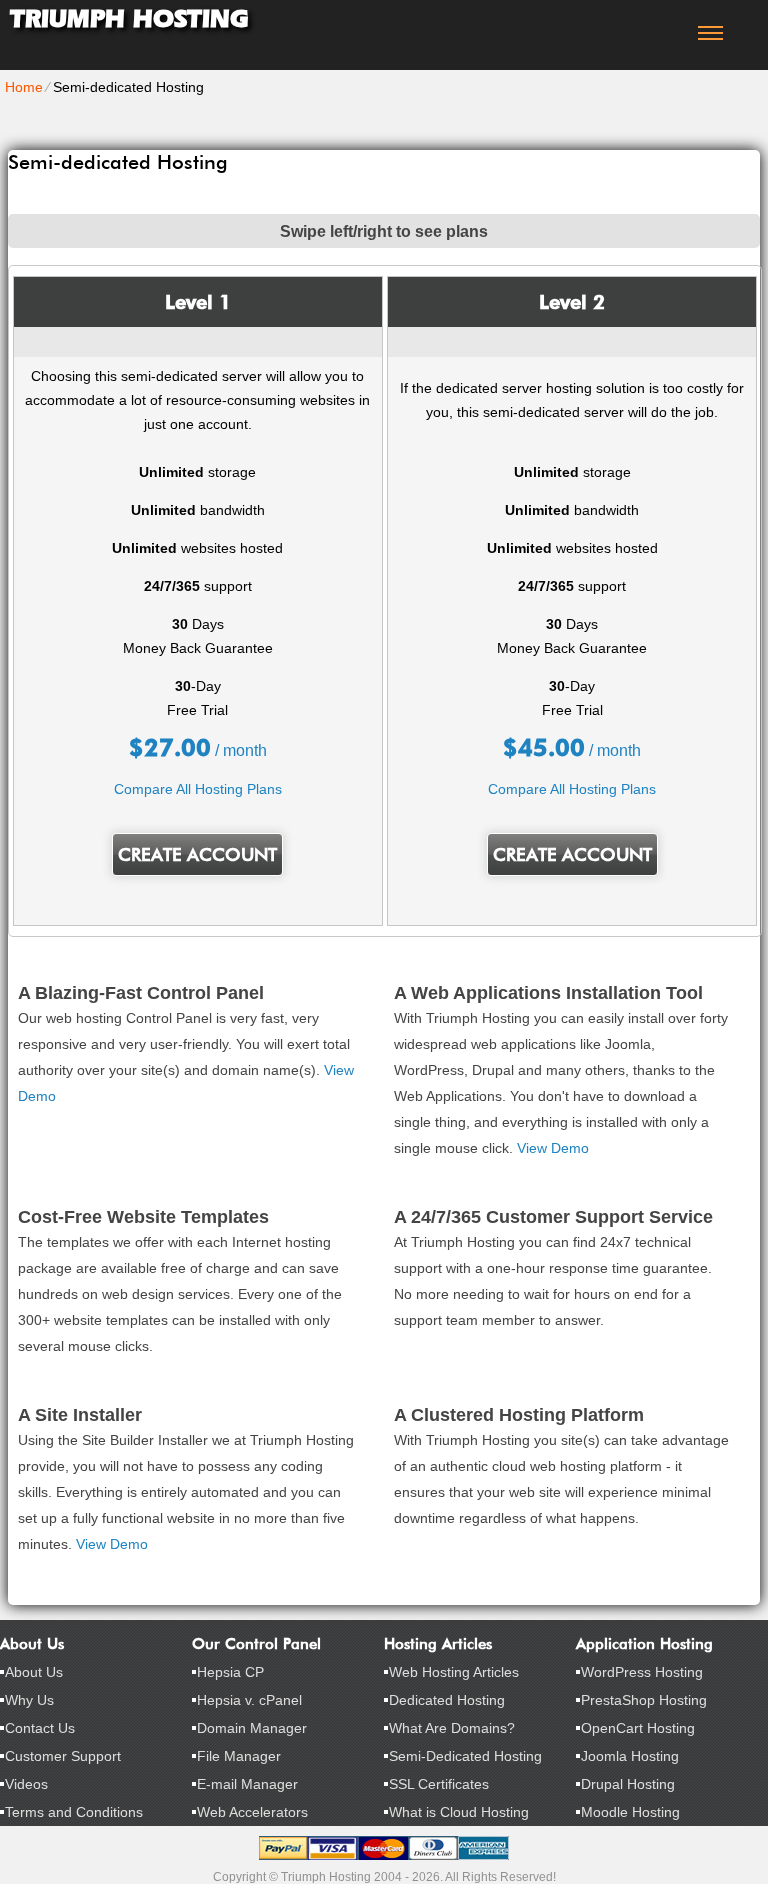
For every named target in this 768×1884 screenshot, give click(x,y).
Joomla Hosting (630, 1756)
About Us (34, 1672)
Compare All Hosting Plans (198, 789)
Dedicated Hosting (447, 1700)
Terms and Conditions (74, 1812)
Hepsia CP (230, 1672)
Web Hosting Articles (454, 1672)
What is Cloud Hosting (459, 1812)
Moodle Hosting (630, 1812)
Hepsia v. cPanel (249, 1700)
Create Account (197, 854)
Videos (26, 1784)
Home (24, 87)
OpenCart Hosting (638, 1728)
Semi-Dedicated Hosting (465, 1756)
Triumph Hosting (129, 18)
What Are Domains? (452, 1728)
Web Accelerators (252, 1812)
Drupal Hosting (628, 1784)
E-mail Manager (247, 1784)
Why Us (29, 1700)
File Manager (239, 1756)
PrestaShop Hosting (644, 1700)
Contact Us (40, 1728)
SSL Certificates (439, 1784)
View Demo (553, 1148)
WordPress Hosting (642, 1672)
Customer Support (63, 1756)
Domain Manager (252, 1728)
